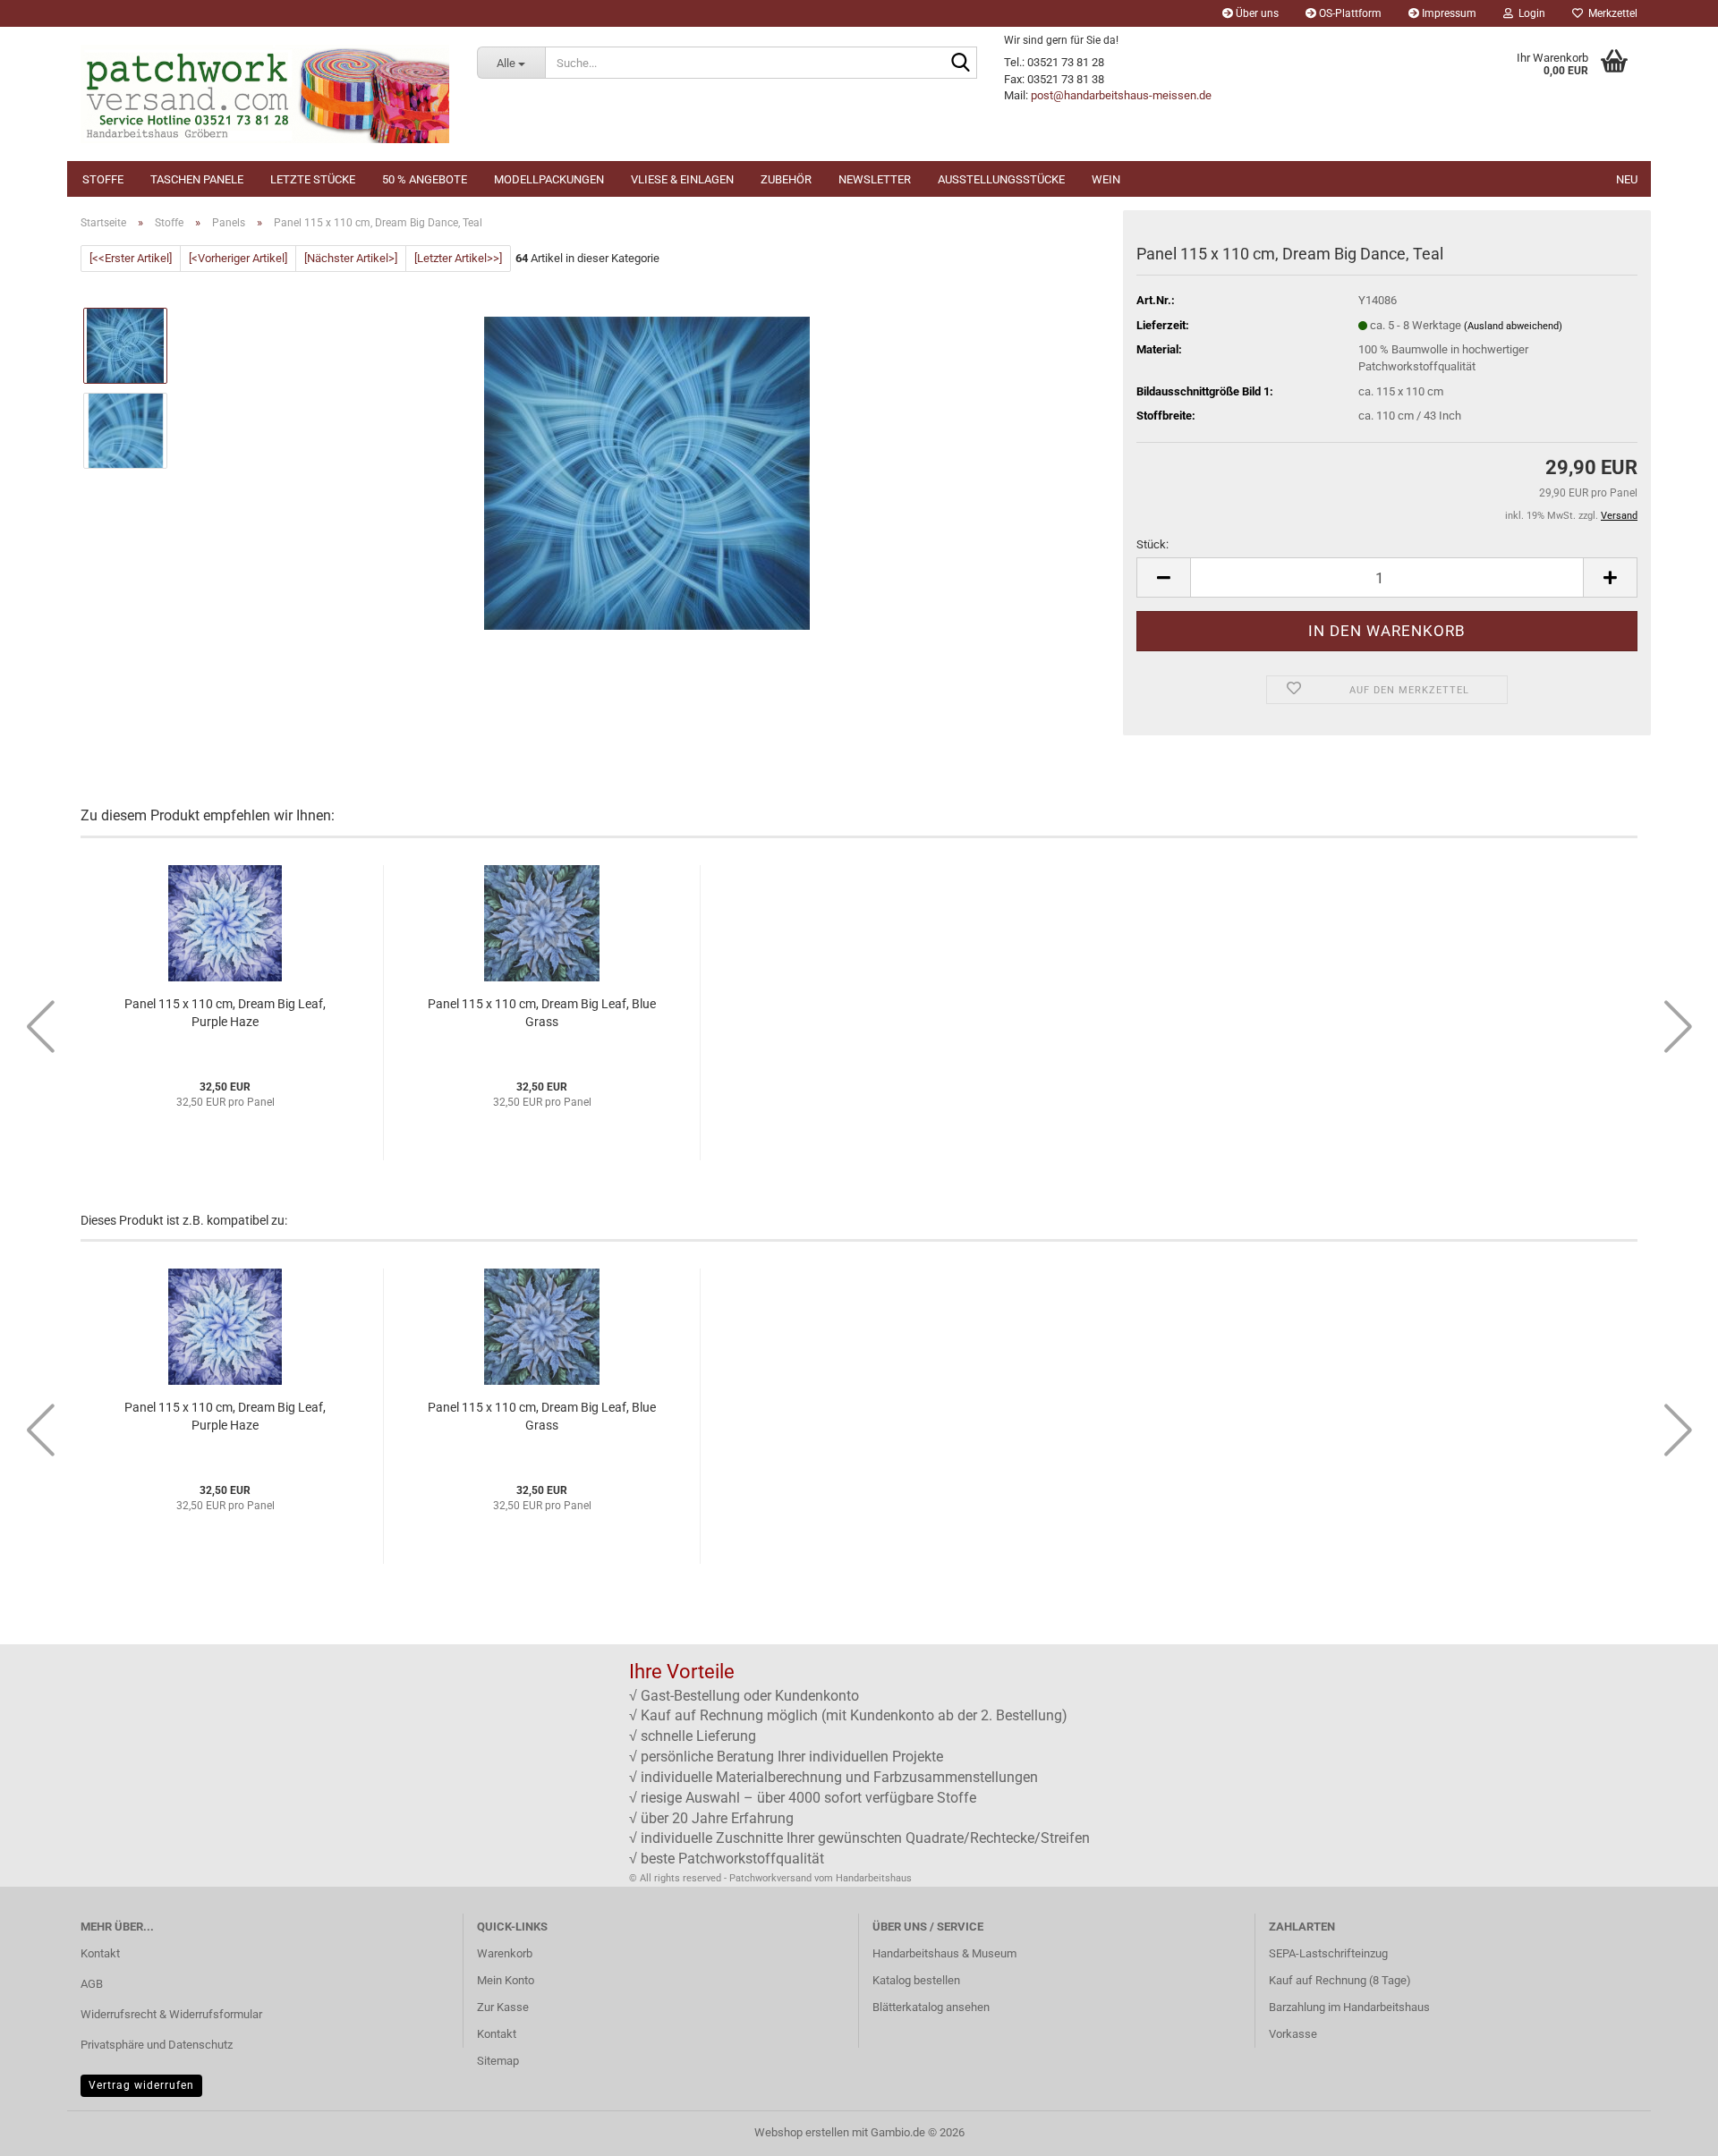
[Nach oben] (1669, 2129)
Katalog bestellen (916, 1980)
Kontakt (100, 1953)
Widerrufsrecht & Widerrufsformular (171, 2014)
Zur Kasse (503, 2007)
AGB (92, 1984)
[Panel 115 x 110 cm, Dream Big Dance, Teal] (647, 473)
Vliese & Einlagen (682, 179)
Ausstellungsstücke (1001, 179)
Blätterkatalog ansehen (931, 2007)
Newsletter (875, 179)
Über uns (1256, 13)
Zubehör (786, 179)
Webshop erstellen (802, 2132)
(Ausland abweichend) (1513, 326)
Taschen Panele (197, 179)
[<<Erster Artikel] (131, 258)
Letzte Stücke (313, 179)
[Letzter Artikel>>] (458, 258)
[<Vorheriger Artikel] (238, 258)
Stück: (1152, 544)
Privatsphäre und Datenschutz (157, 2045)
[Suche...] (960, 64)
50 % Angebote (425, 179)
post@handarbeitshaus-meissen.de (1121, 95)
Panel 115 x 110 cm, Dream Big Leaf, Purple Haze (225, 1013)
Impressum (1448, 13)
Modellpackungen (549, 179)
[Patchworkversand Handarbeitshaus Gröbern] (265, 94)
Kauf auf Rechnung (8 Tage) (1340, 1980)
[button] (1163, 577)
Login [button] (1529, 13)
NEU (1627, 179)
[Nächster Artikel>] (351, 258)
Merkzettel (1610, 13)
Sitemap (498, 2061)
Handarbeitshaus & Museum (944, 1953)
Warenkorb (505, 1953)
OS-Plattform (1349, 13)
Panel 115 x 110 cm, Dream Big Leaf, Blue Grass (542, 1013)
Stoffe (103, 179)
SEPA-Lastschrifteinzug (1328, 1953)
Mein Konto (506, 1980)
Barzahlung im (1306, 2007)
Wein (1106, 179)
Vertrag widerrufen (141, 2085)
